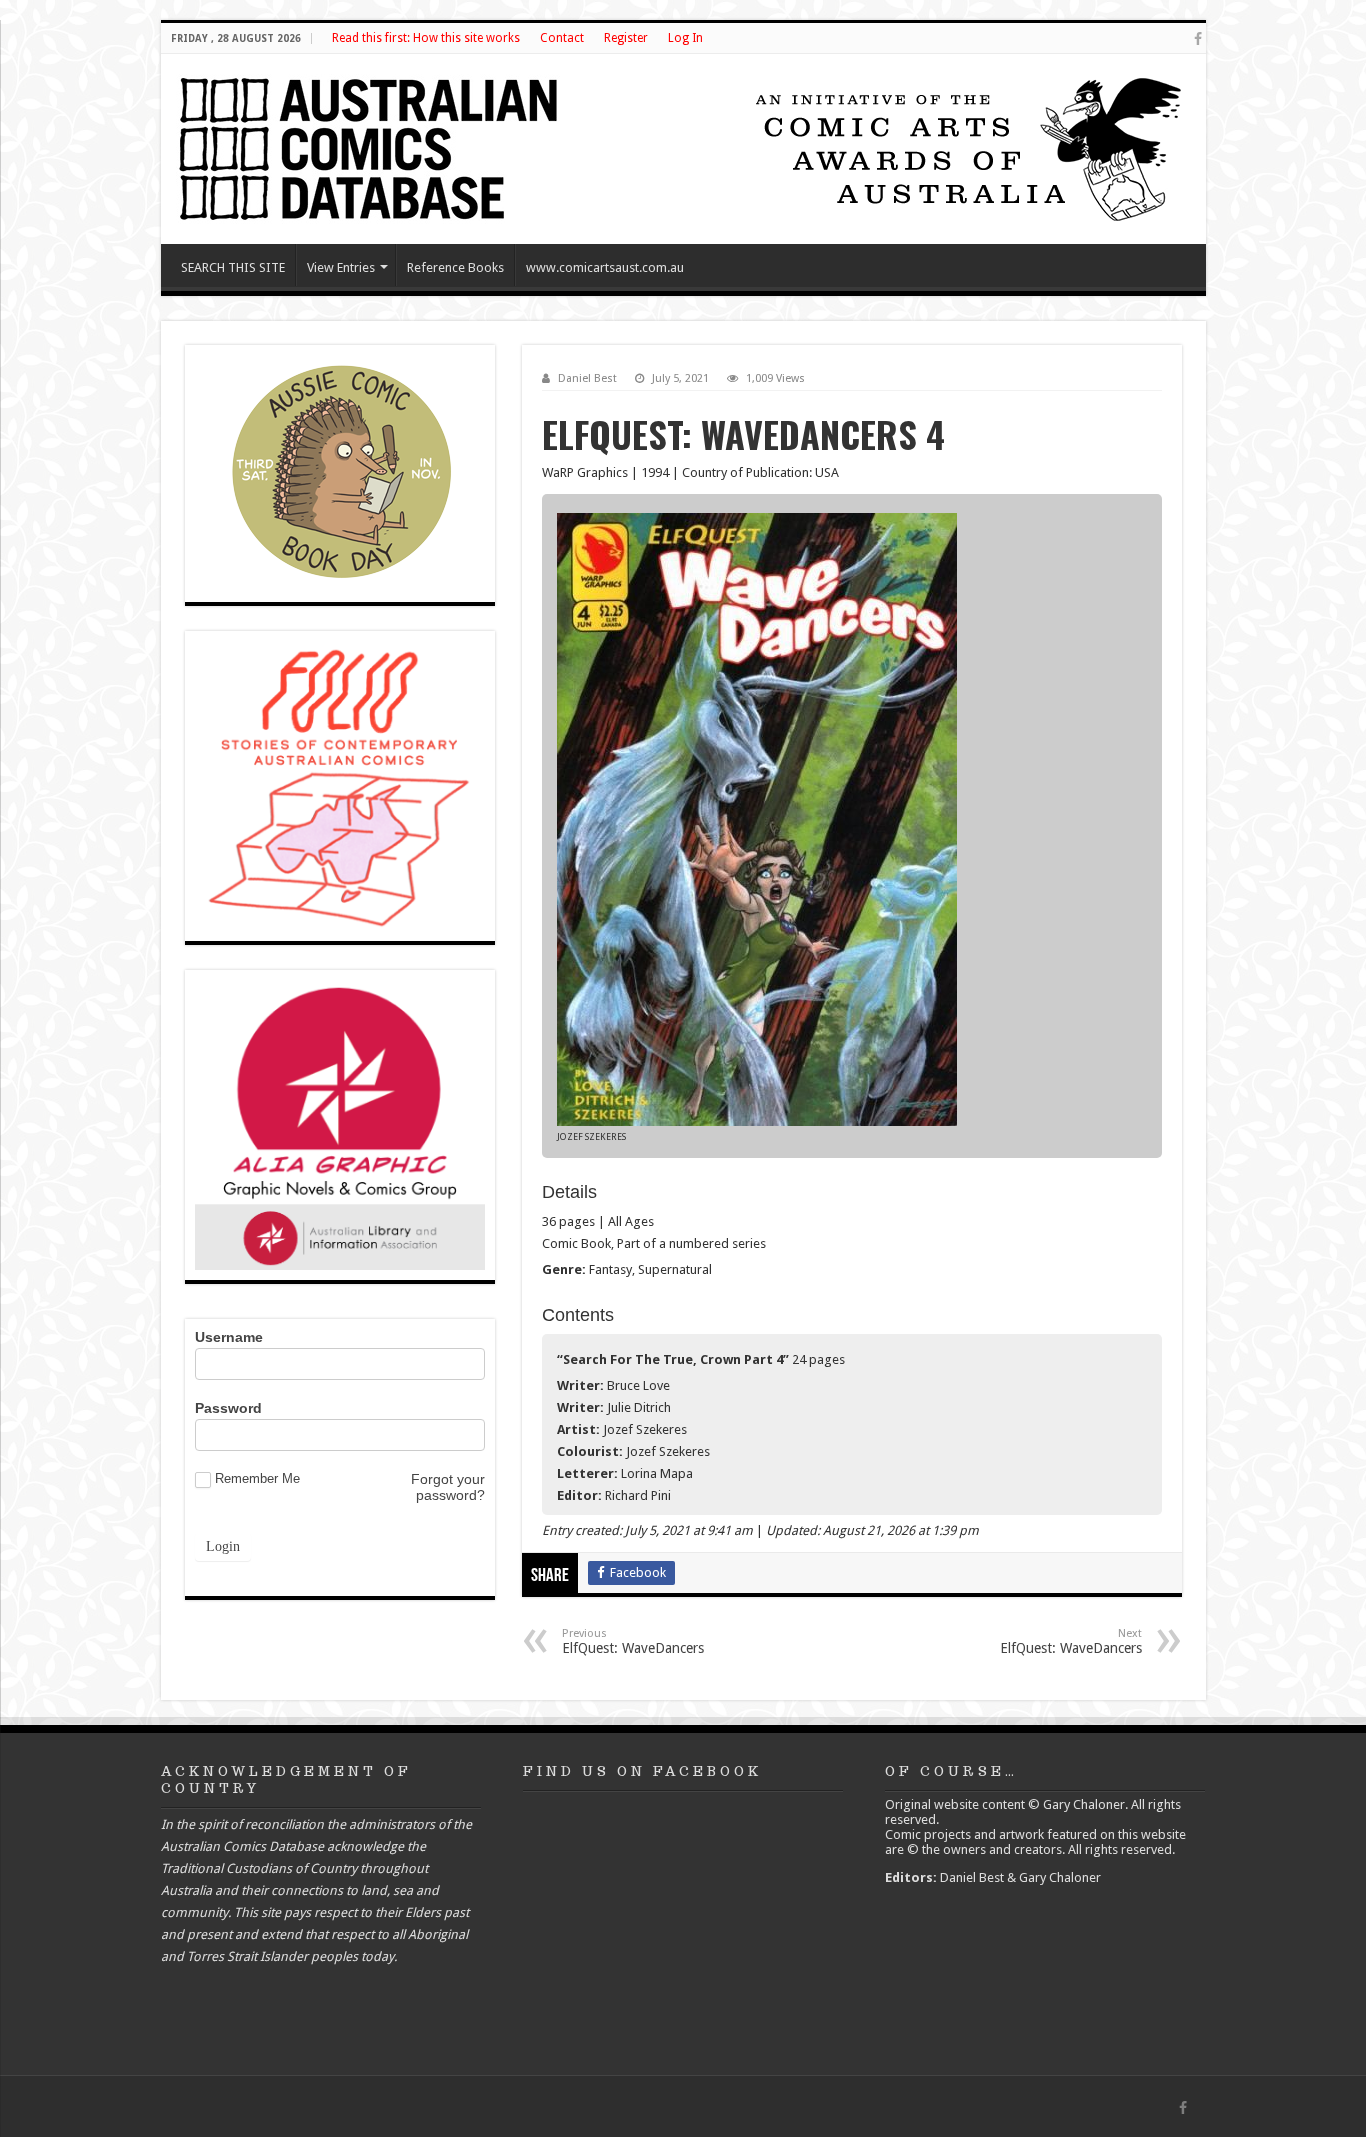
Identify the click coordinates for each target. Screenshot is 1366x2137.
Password (228, 1408)
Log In (685, 38)
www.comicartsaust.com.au (605, 267)
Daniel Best (587, 378)
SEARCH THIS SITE (233, 267)
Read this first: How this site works (426, 38)
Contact (562, 38)
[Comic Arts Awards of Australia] (966, 147)
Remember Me (257, 1478)
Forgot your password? (448, 1487)
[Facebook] (1198, 39)
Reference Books (455, 267)
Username (229, 1337)
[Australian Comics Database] (371, 145)
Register (626, 38)
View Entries (341, 267)
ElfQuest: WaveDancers (633, 1641)
